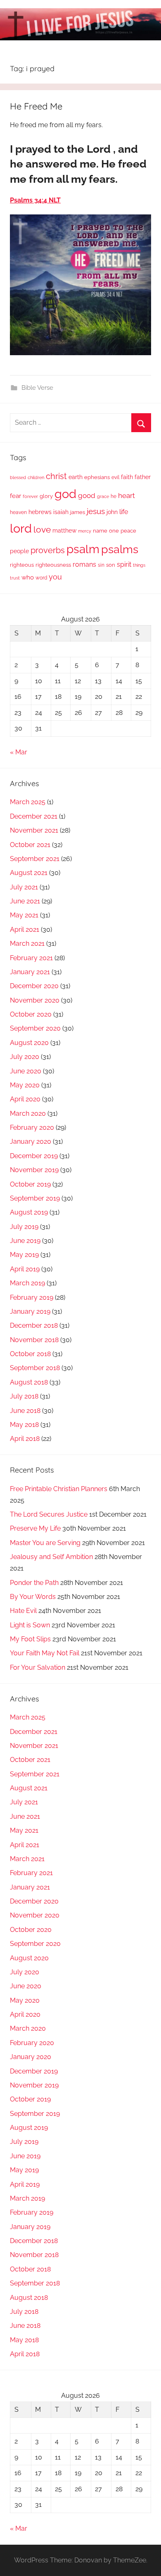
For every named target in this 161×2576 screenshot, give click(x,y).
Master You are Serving (45, 1543)
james (78, 512)
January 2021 (30, 972)
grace (103, 496)
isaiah (61, 512)
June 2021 (25, 901)
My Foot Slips (30, 1639)
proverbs (48, 550)
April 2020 (25, 1099)
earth (76, 477)
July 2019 (24, 1227)
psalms (120, 549)
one (114, 531)
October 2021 (30, 845)
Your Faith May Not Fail (45, 1653)
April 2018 (25, 1439)
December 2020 (34, 986)
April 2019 (25, 1269)
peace (128, 531)
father (143, 477)
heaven (18, 512)
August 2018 (29, 1382)
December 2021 (34, 816)
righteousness (53, 565)
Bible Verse (37, 388)
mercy (85, 531)
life (124, 512)
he (114, 496)
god (65, 494)
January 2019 (30, 1311)
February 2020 (32, 1127)
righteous (22, 565)
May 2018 (24, 1425)
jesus (96, 511)
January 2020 (31, 1141)
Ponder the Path (34, 1583)
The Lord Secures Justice (49, 1514)
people (19, 551)
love (42, 529)
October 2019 (30, 1184)
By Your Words (33, 1597)
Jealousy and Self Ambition (51, 1557)
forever (30, 496)
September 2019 (35, 1198)
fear (15, 496)
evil (115, 477)
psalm (83, 549)
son (111, 565)
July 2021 (24, 887)
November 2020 (35, 1000)
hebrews (40, 512)
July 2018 (24, 1396)
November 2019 (34, 1170)
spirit (124, 564)
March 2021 (27, 944)
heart (127, 496)
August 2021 (29, 873)
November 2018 (34, 1340)
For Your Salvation (38, 1667)
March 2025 (28, 802)
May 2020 (25, 1085)
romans (84, 564)
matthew (64, 531)
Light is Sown (30, 1625)
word (41, 578)
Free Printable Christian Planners (59, 1489)
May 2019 (24, 1255)
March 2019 (27, 1283)
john (112, 512)
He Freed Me (36, 106)
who (28, 577)
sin (101, 565)
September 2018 (35, 1368)
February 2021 (31, 958)
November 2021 (34, 830)
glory (46, 496)
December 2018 (34, 1325)
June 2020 (26, 1071)
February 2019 (32, 1297)
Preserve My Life (35, 1528)
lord (21, 528)
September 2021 (35, 859)
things (139, 565)
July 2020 (25, 1057)
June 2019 (25, 1241)
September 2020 (35, 1028)
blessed (18, 477)
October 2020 (31, 1014)
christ (56, 476)
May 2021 (24, 915)
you (55, 577)
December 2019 (34, 1156)
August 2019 (29, 1212)
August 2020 (29, 1043)
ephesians (97, 477)
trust (15, 578)
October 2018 (30, 1354)
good (87, 496)
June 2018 (25, 1411)
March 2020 (28, 1113)
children (36, 477)
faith (127, 477)
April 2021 (25, 930)
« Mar (19, 752)
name (100, 531)
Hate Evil (23, 1611)
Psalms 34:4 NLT (35, 200)
